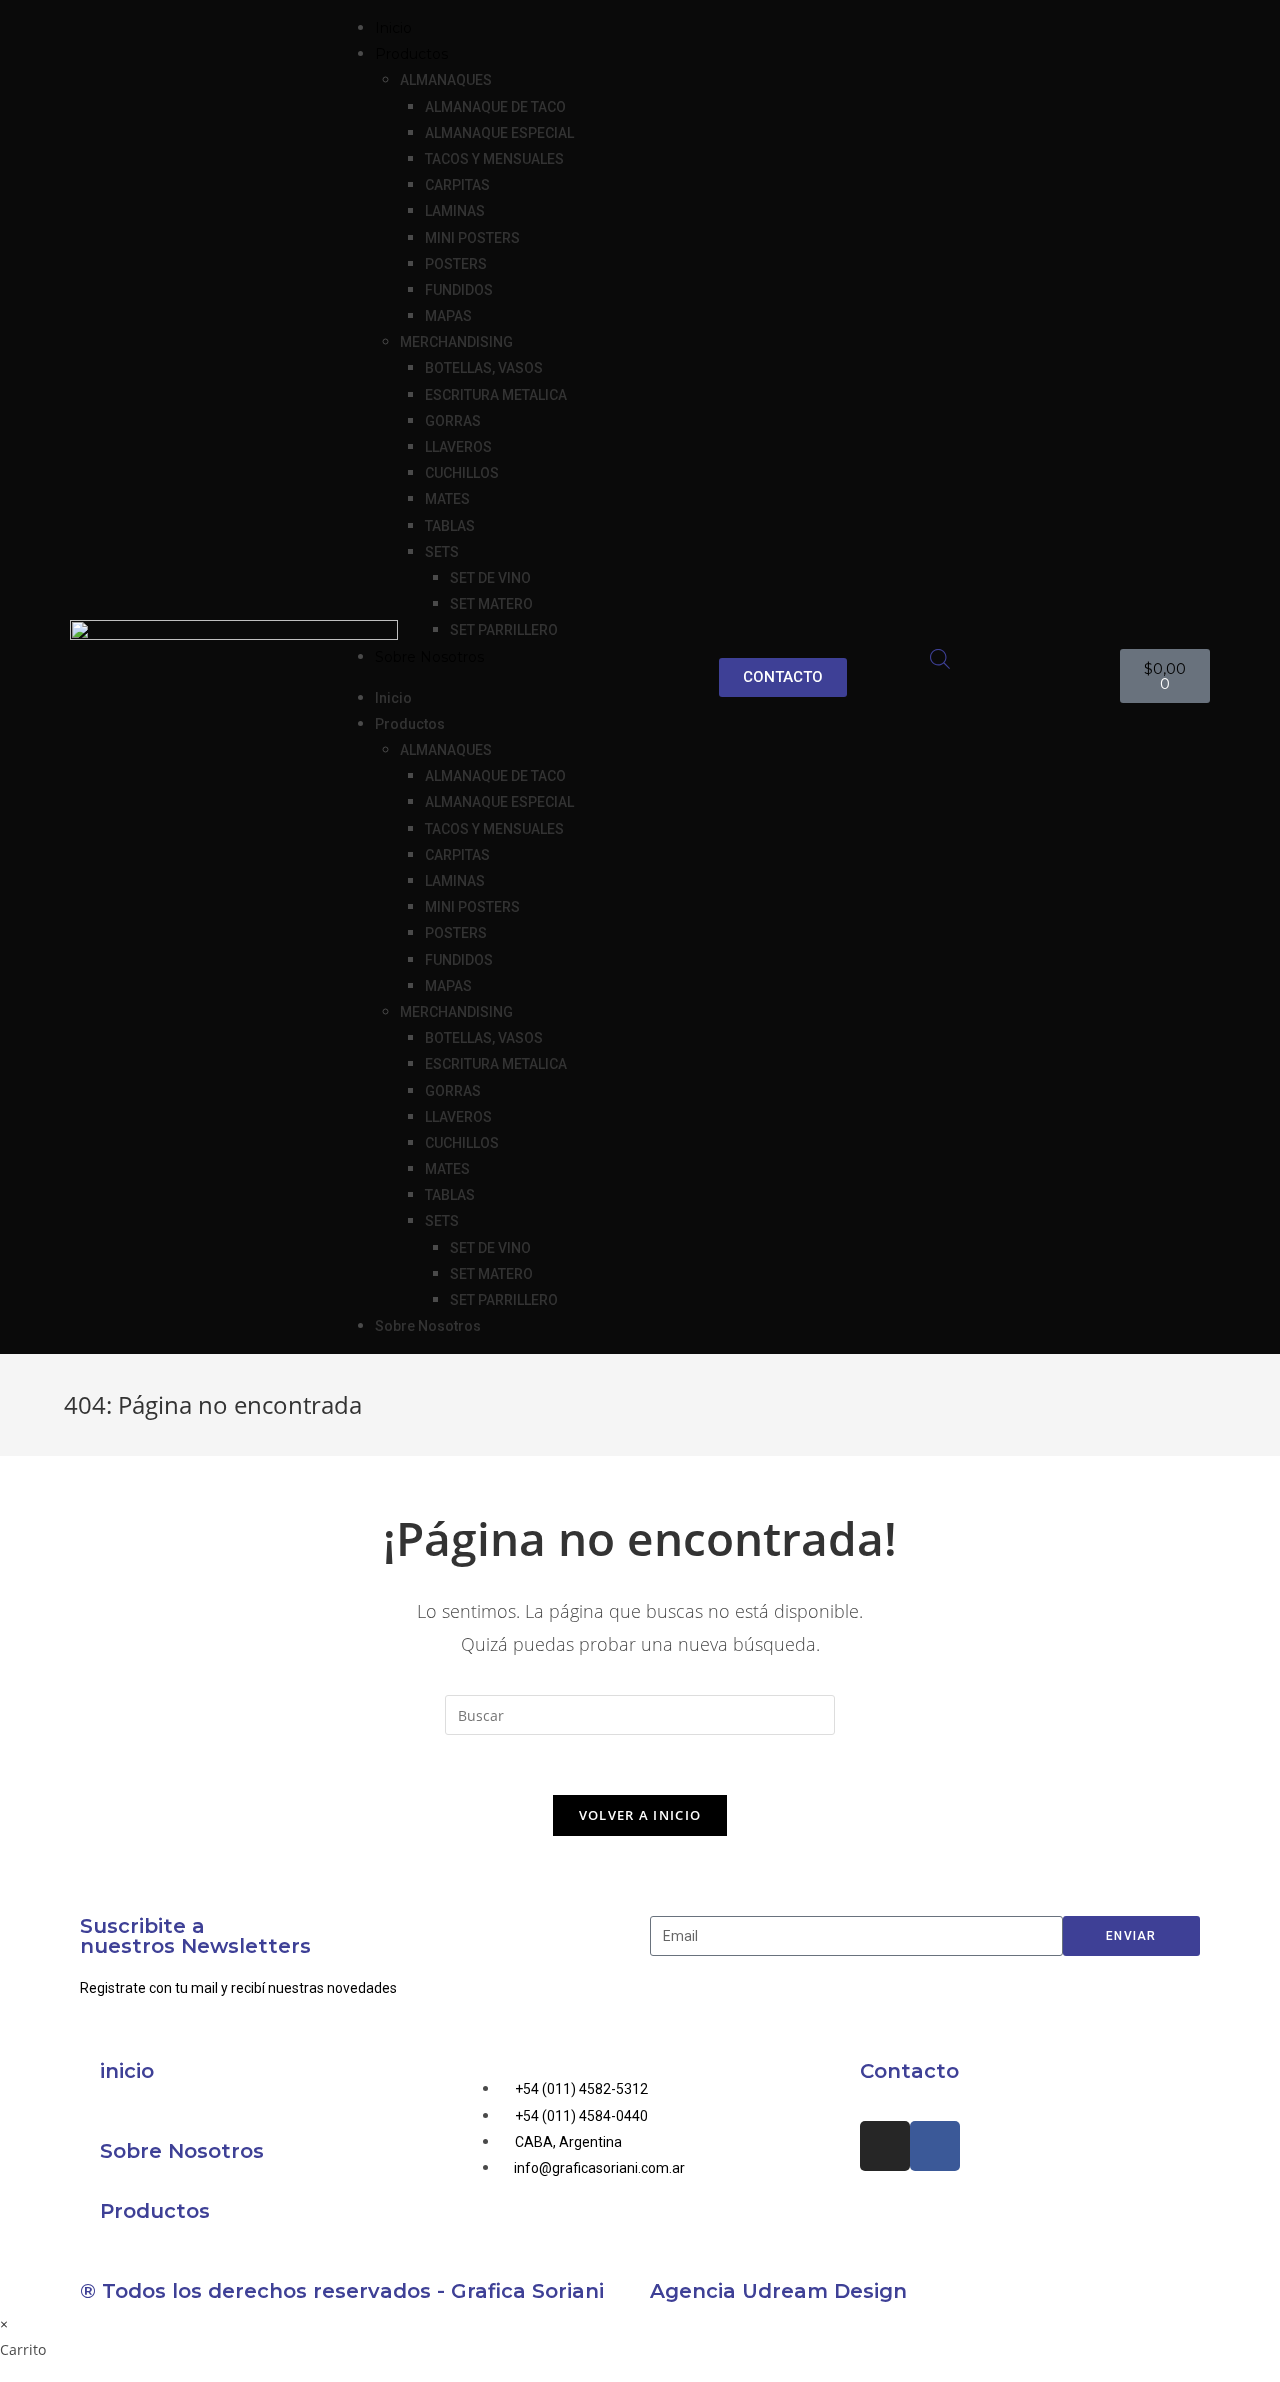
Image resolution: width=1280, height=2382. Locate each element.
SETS (442, 552)
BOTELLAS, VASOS (484, 368)
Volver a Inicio (640, 1815)
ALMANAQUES (446, 80)
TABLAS (450, 526)
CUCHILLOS (462, 473)
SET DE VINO (490, 578)
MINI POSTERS (472, 238)
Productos (155, 2211)
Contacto (909, 2071)
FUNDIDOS (459, 290)
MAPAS (448, 316)
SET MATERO (491, 604)
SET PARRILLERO (504, 630)
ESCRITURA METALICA (496, 395)
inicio (127, 2071)
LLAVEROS (458, 447)
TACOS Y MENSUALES (494, 159)
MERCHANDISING (456, 342)
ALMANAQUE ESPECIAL (499, 133)
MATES (447, 499)
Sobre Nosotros (429, 657)
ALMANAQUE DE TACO (495, 107)
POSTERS (456, 264)
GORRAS (453, 421)
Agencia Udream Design (778, 2291)
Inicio (393, 28)
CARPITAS (457, 185)
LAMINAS (455, 211)
